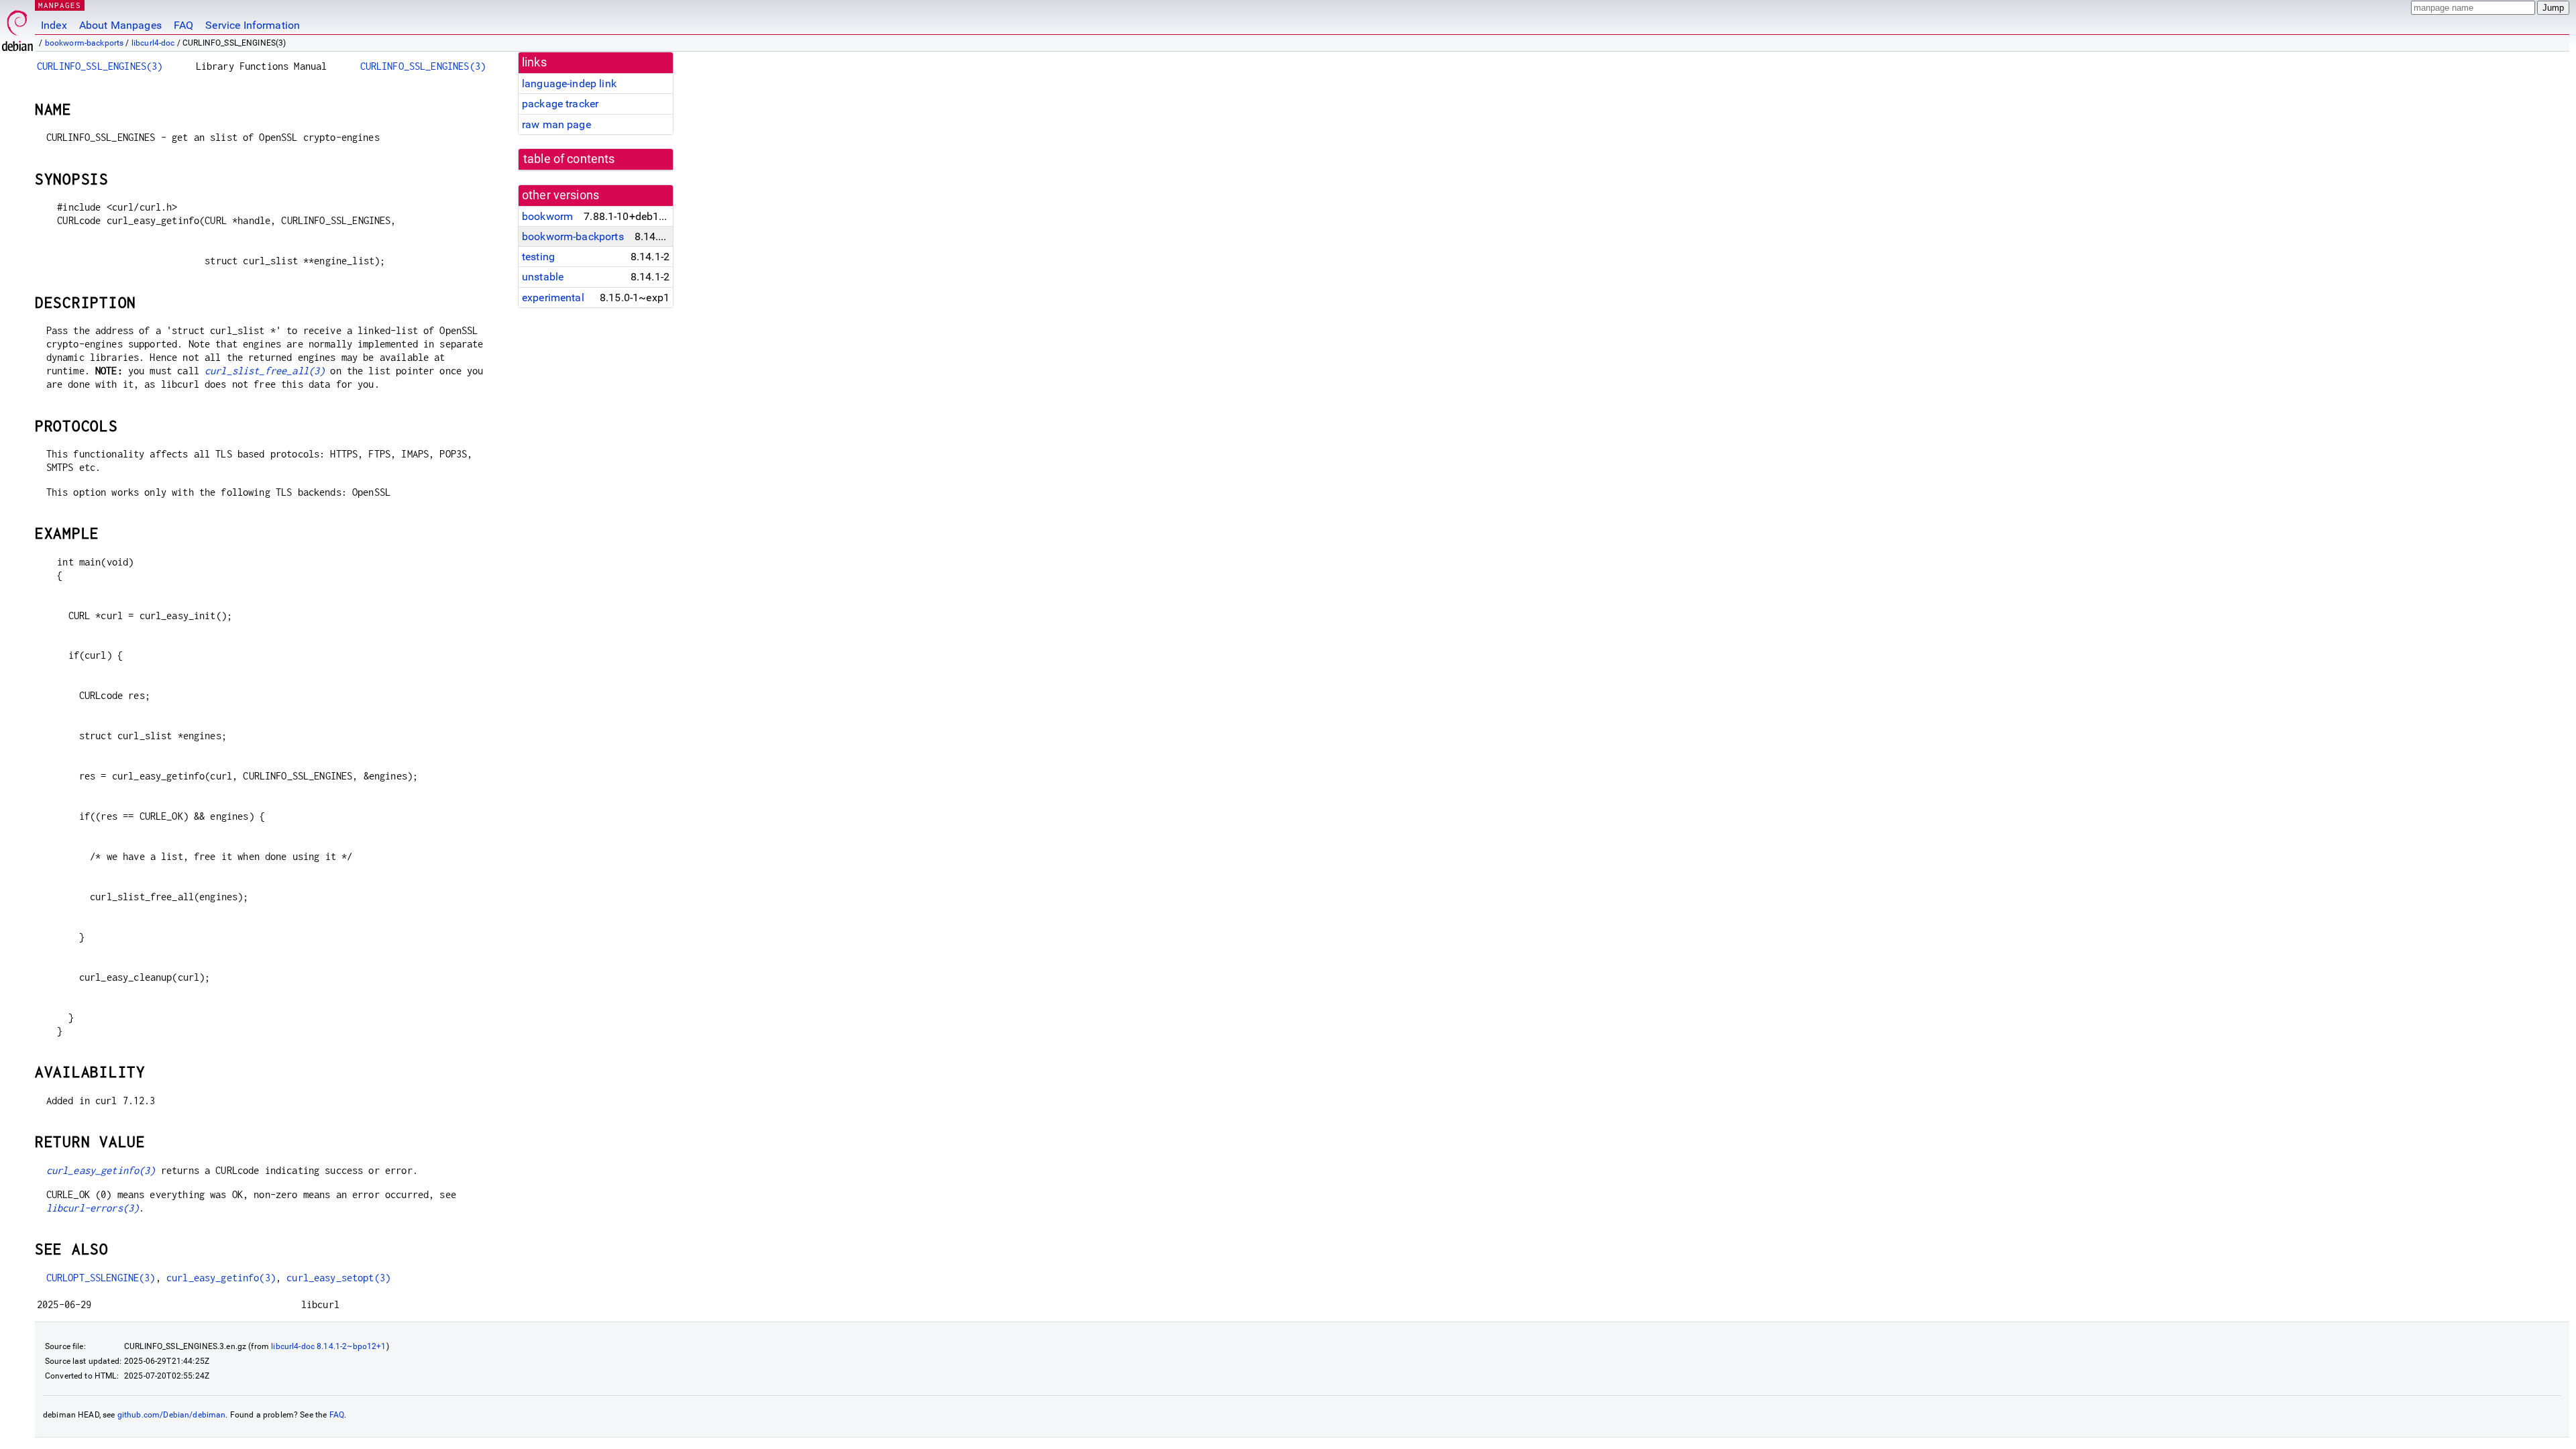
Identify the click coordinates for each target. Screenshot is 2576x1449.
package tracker (560, 104)
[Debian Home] (17, 27)
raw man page (556, 124)
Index (54, 25)
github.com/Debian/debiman (172, 1415)
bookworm (547, 216)
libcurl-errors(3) (93, 1208)
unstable (543, 277)
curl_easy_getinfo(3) (101, 1170)
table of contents (569, 159)
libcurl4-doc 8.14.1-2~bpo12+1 (328, 1346)
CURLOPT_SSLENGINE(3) (101, 1278)
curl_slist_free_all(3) (265, 371)
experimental (553, 298)
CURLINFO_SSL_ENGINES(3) (100, 66)
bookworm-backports (85, 43)
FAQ (183, 25)
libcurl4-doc (153, 43)
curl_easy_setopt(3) (338, 1278)
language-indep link (569, 84)
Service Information (253, 25)
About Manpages (120, 25)
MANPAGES (60, 5)
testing (538, 257)
